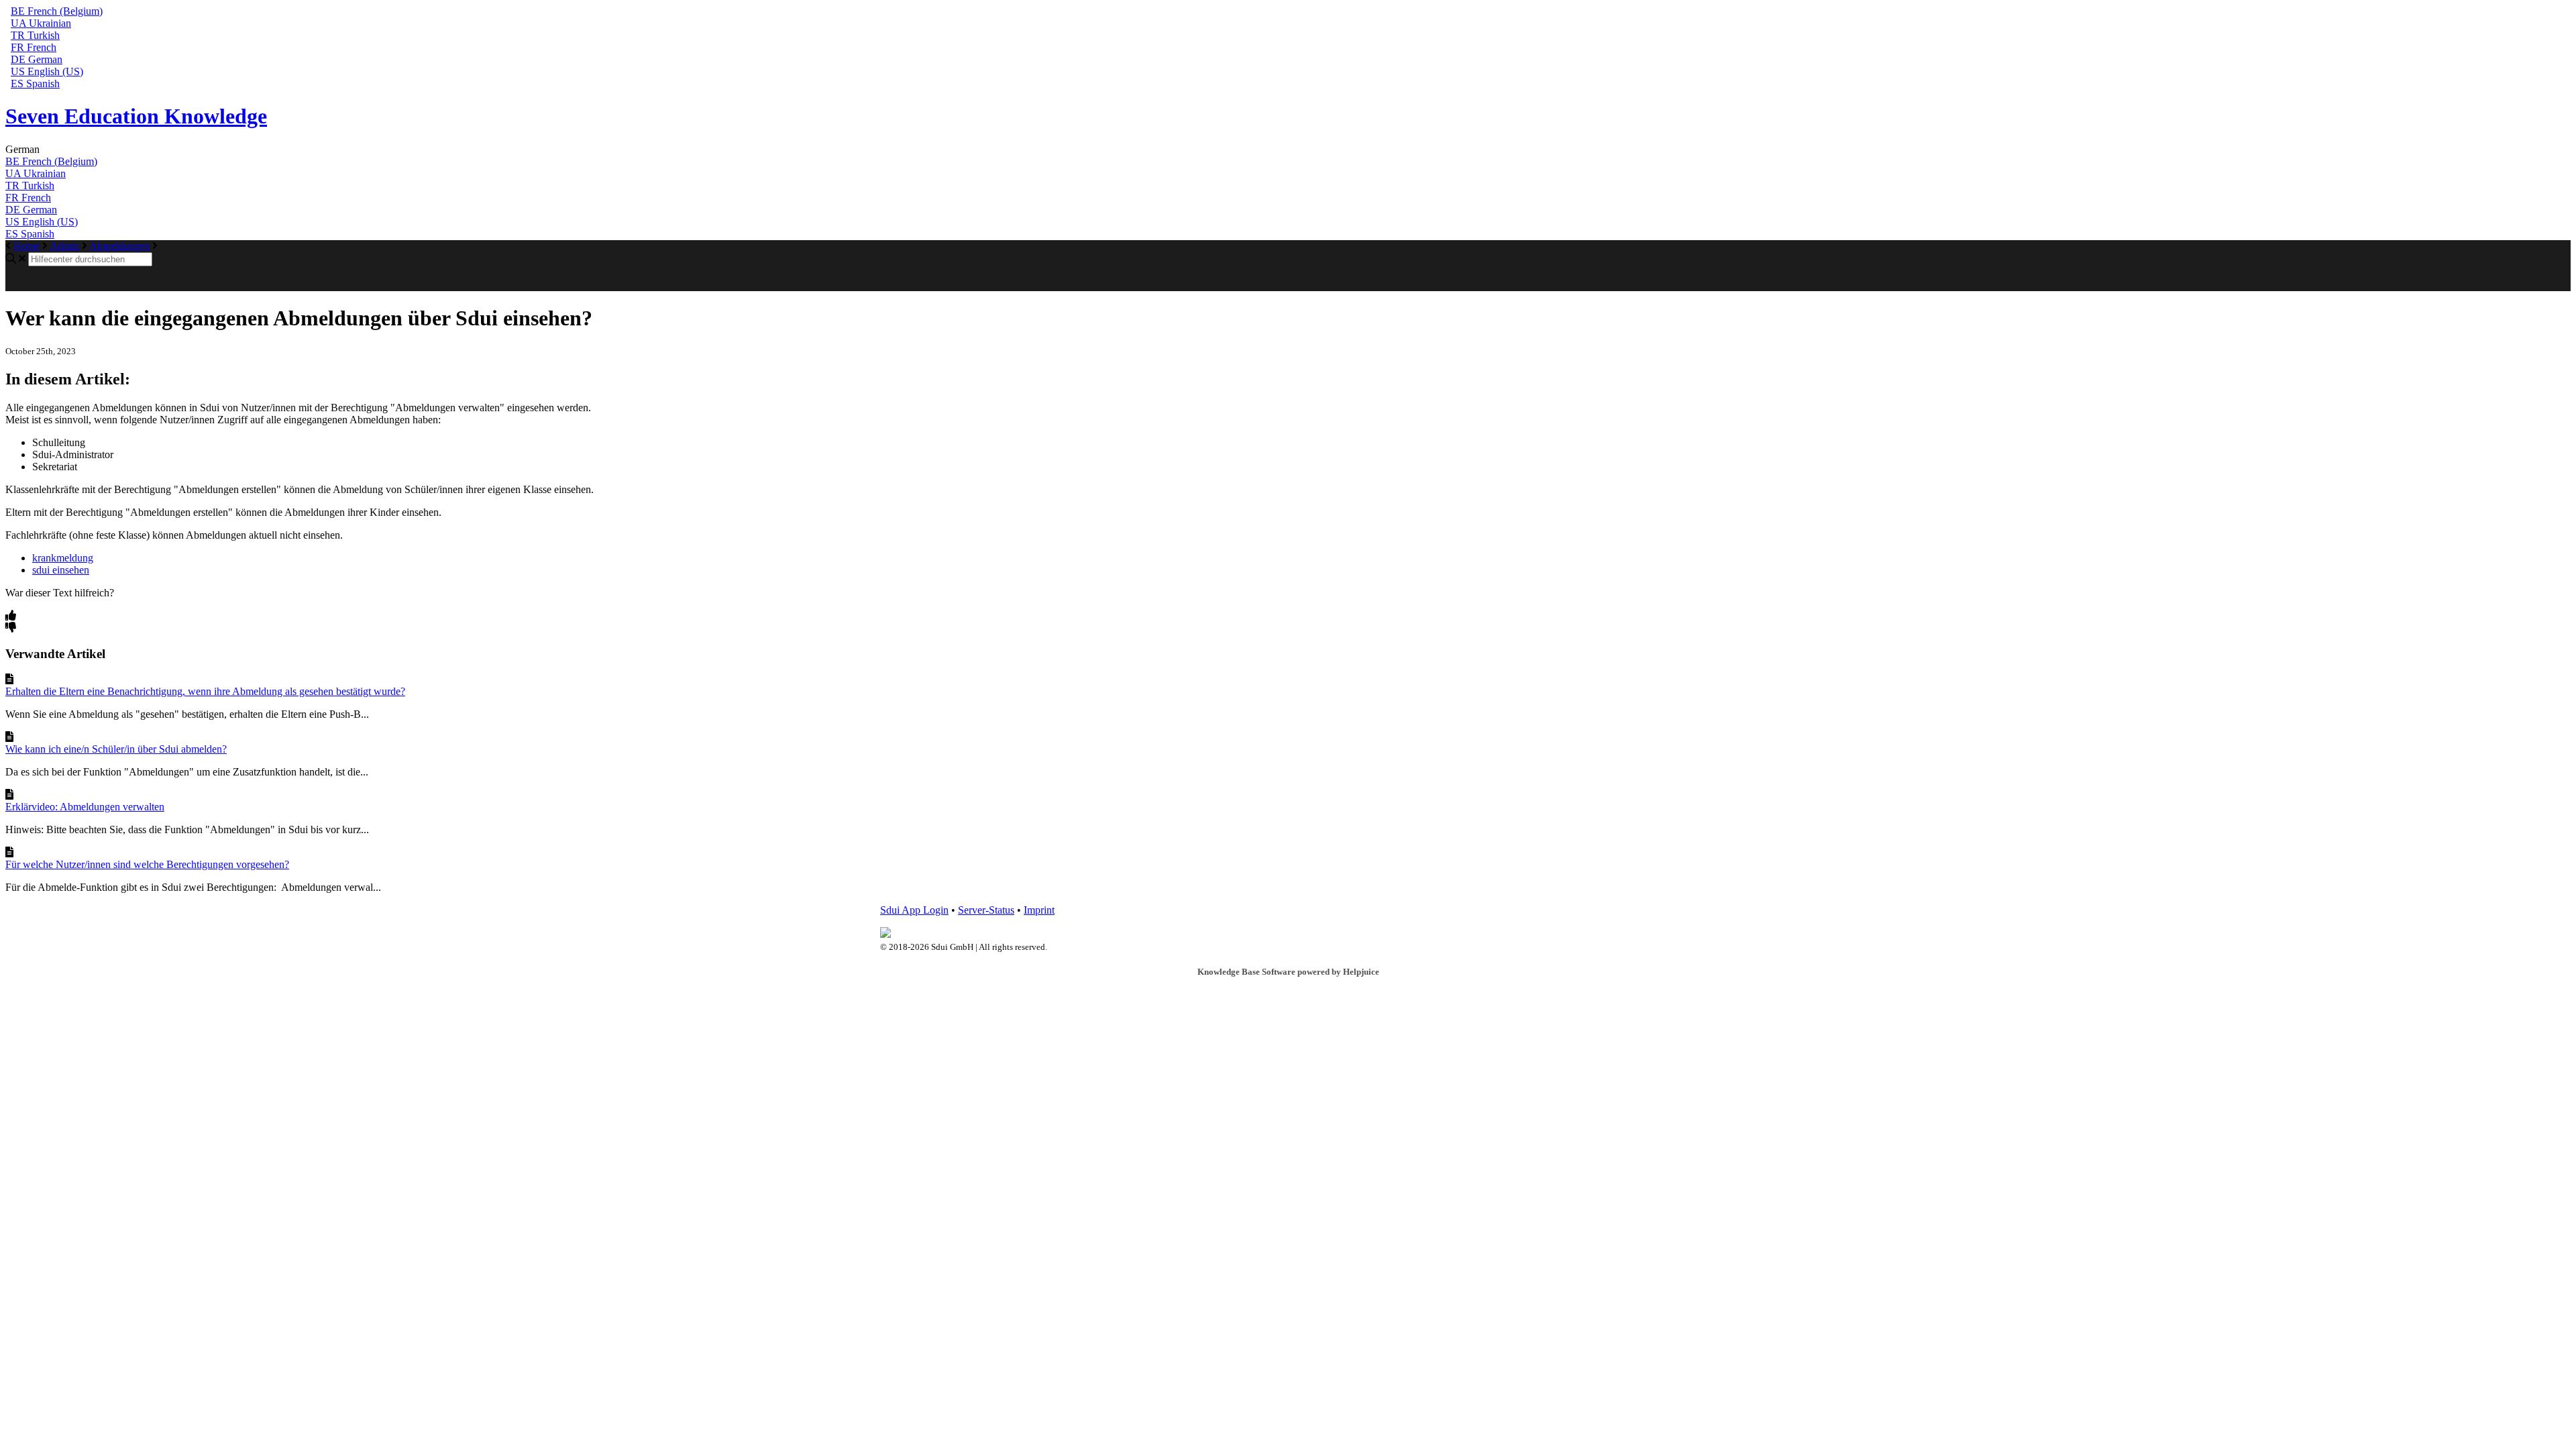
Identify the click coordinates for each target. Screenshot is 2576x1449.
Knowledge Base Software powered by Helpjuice (1288, 972)
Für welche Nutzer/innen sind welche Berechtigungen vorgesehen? (147, 864)
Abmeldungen (119, 246)
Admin (64, 246)
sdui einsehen (61, 570)
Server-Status (986, 910)
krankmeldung (63, 558)
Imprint (1039, 910)
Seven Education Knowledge (136, 116)
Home (26, 246)
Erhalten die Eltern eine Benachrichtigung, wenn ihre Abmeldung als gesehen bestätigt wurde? (205, 691)
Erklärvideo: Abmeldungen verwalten (85, 807)
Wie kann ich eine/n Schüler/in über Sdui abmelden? (116, 749)
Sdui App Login (914, 910)
